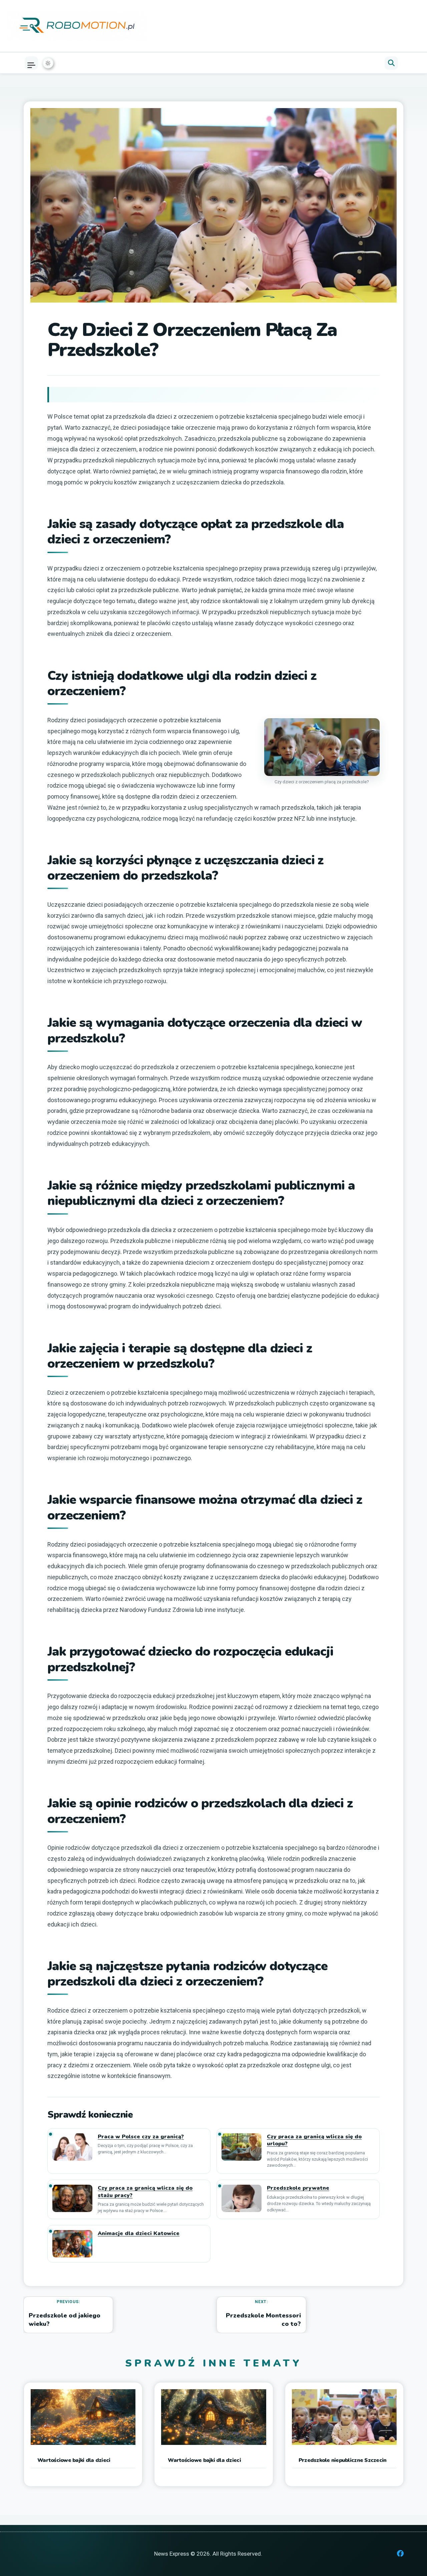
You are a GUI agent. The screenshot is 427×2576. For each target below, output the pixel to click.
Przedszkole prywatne (298, 2188)
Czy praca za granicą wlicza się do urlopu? (314, 2140)
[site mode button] (48, 63)
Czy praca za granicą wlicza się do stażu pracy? (145, 2192)
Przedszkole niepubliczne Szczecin (343, 2460)
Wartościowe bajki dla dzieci (74, 2460)
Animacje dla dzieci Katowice (139, 2234)
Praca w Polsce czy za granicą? (141, 2137)
